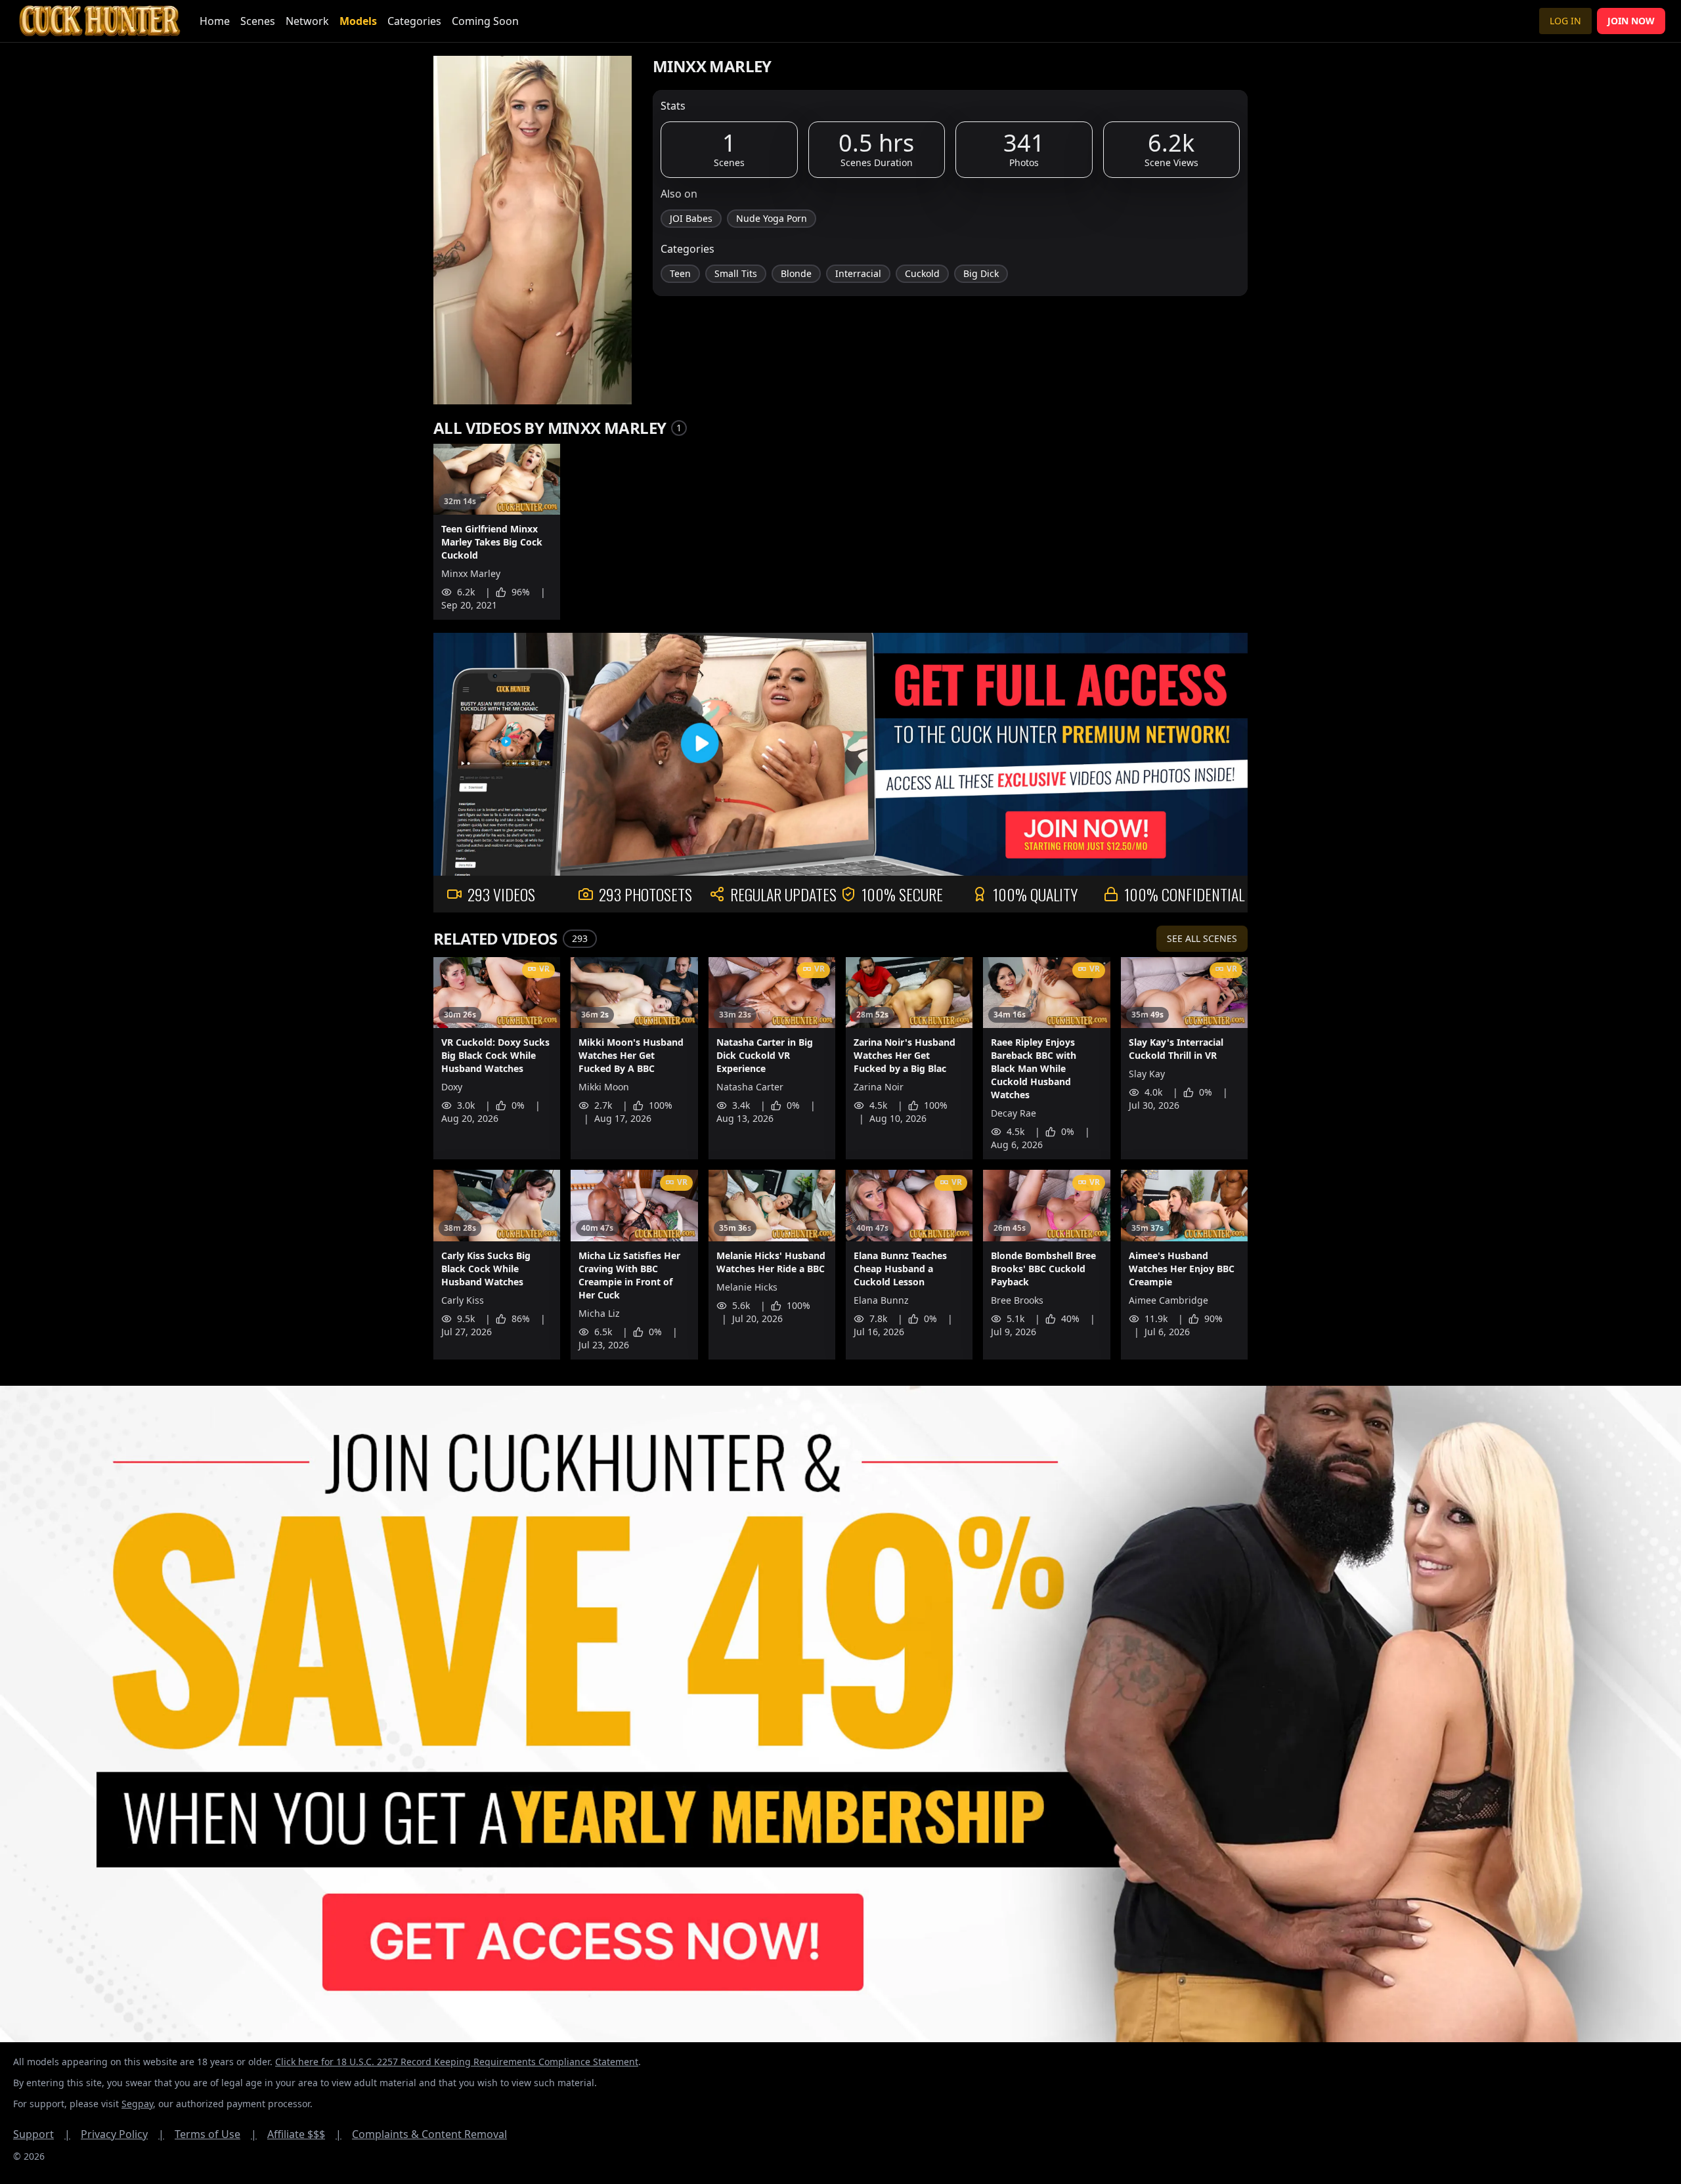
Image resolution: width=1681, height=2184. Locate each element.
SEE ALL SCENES (1202, 938)
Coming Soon (485, 21)
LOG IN (1565, 21)
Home (215, 21)
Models (358, 21)
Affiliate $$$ (304, 2134)
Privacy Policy (122, 2134)
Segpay (137, 2104)
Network (307, 21)
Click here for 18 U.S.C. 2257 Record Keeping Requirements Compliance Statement (457, 2062)
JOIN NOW (1631, 21)
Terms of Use (216, 2134)
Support (42, 2134)
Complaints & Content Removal (429, 2134)
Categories (414, 21)
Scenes (258, 21)
